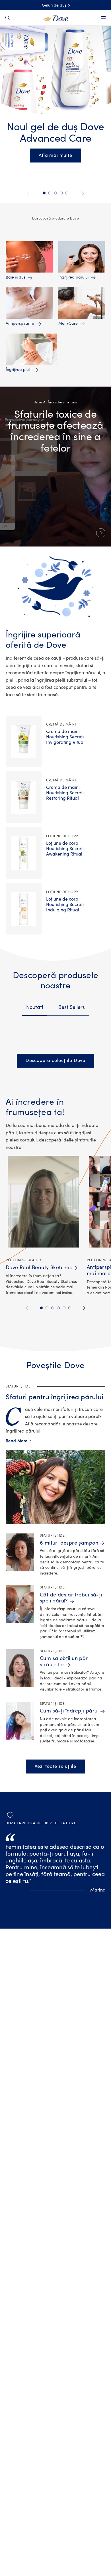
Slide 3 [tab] (55, 193)
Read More (18, 1441)
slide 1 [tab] (41, 1308)
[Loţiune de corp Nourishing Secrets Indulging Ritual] (24, 909)
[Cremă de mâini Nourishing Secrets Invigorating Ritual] (24, 741)
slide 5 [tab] (64, 1308)
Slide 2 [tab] (50, 193)
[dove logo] (56, 18)
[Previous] (29, 193)
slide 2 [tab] (47, 1308)
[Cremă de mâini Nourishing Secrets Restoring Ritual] (24, 797)
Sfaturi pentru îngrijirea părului (55, 1397)
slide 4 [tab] (58, 1308)
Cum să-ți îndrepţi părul (69, 1711)
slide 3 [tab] (53, 1308)
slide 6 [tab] (70, 1308)
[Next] (82, 193)
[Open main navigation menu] (103, 18)
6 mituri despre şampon (69, 1543)
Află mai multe (55, 155)
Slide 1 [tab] (44, 193)
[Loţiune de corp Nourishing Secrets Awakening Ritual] (24, 853)
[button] (55, 467)
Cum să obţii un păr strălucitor (64, 1662)
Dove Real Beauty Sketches (39, 1268)
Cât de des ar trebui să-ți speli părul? (71, 1598)
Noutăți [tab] (35, 1007)
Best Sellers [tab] (72, 1007)
